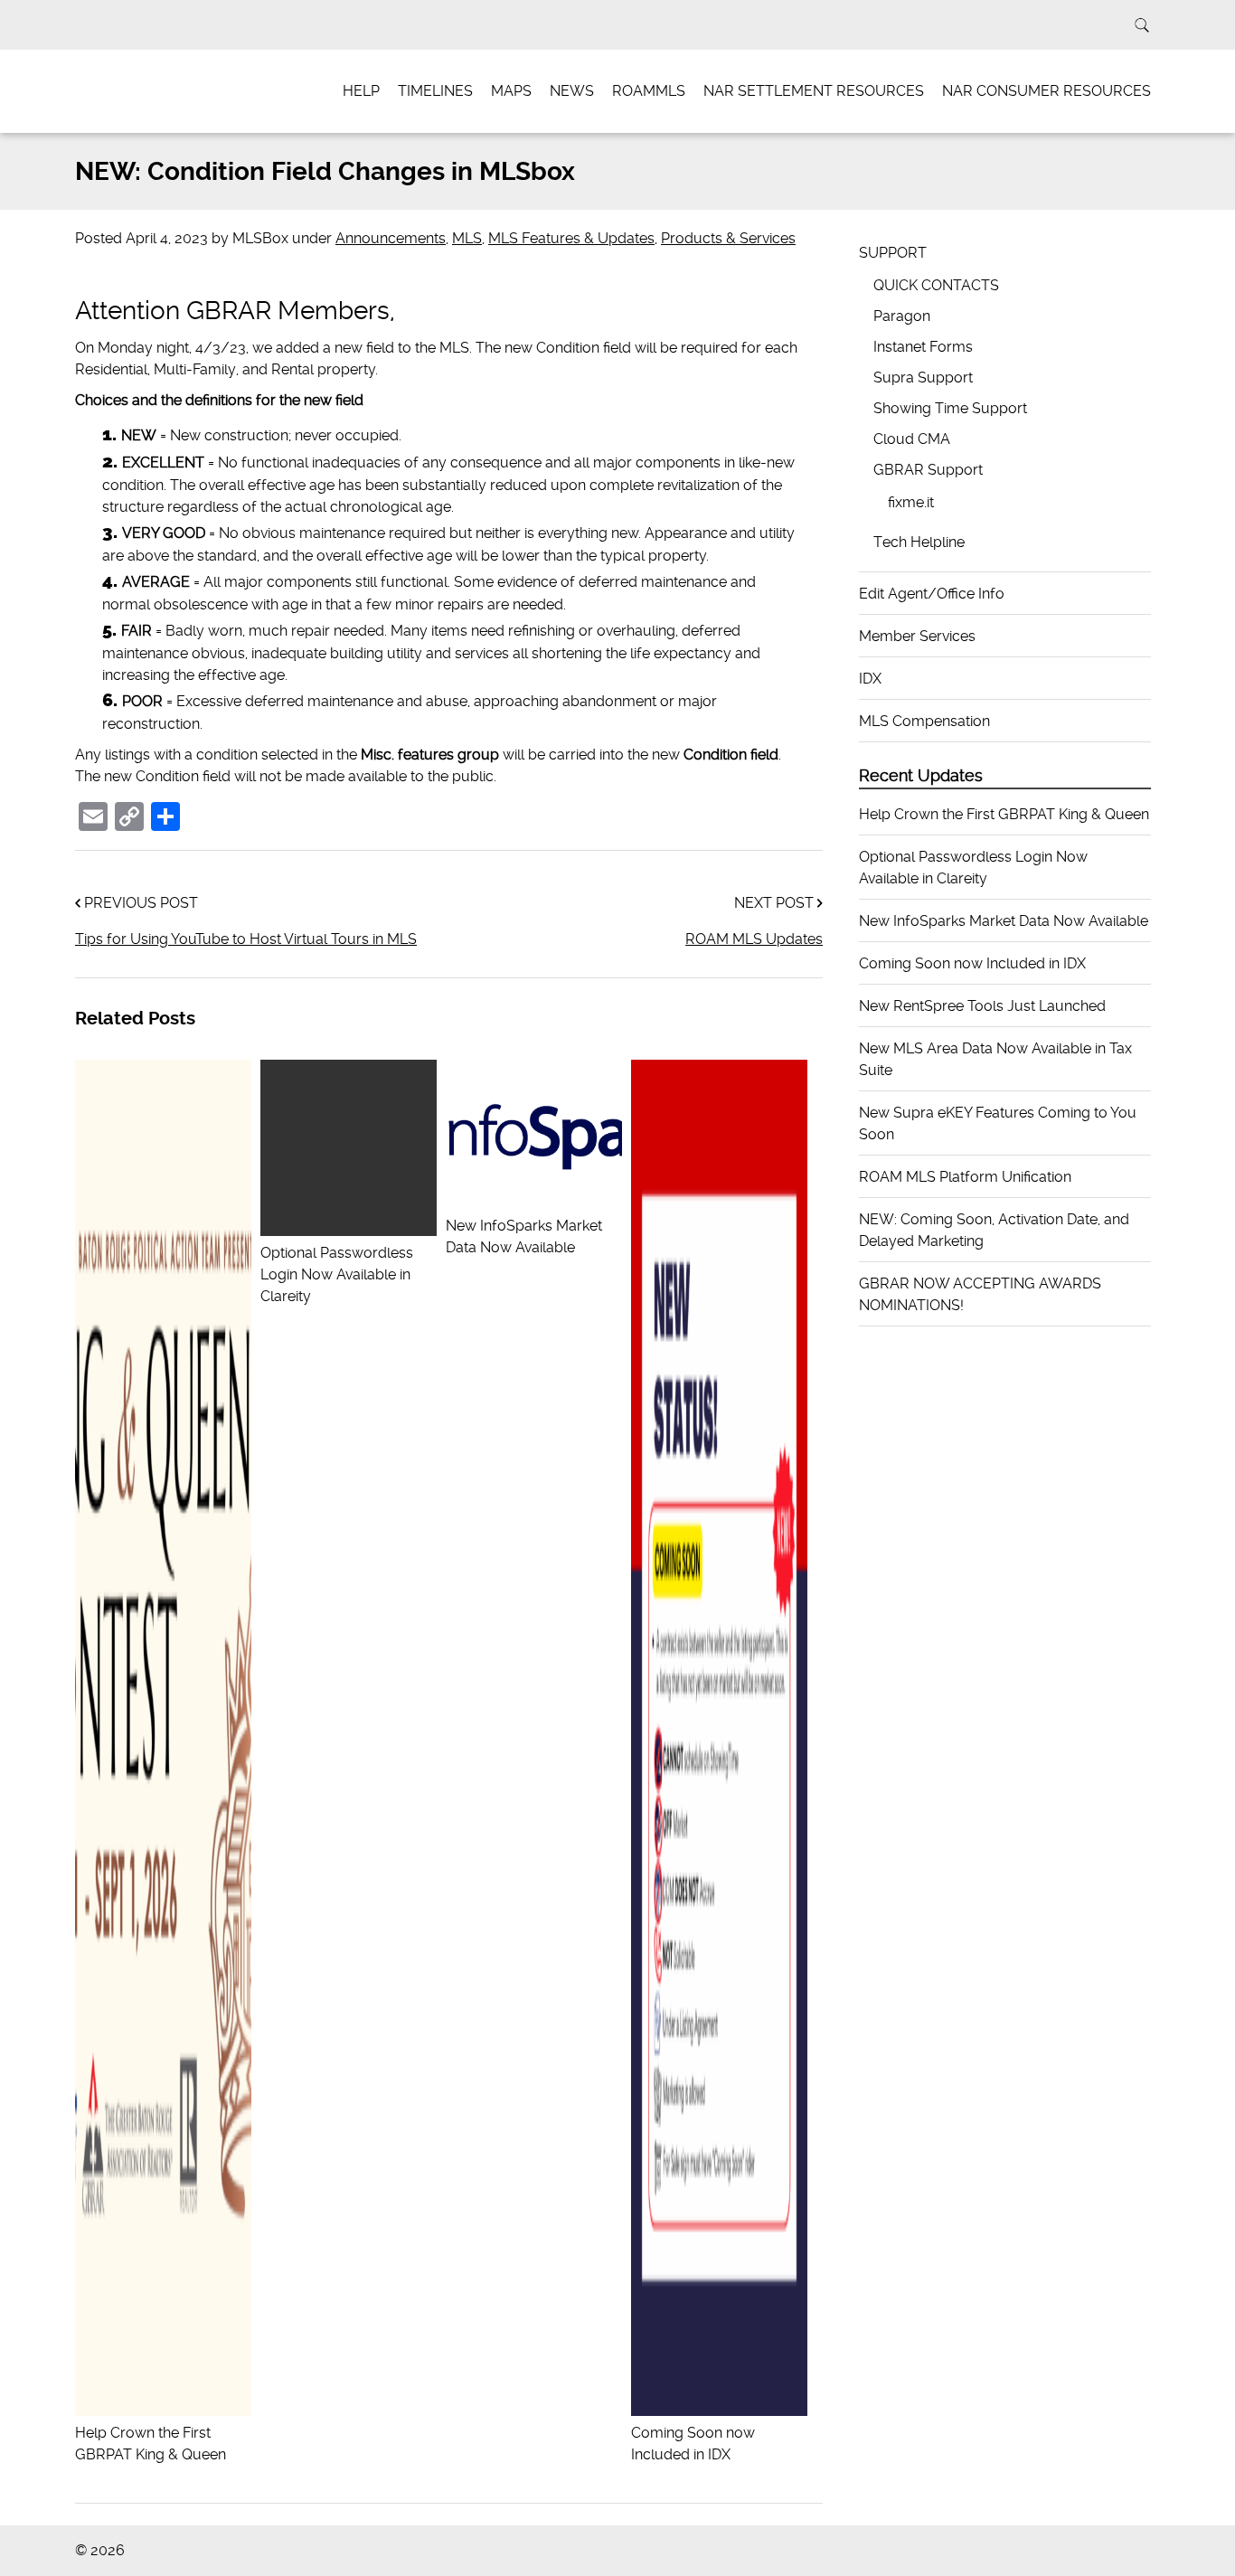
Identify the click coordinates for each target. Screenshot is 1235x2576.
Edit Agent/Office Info (932, 594)
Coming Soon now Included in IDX (693, 2444)
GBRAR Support (928, 470)
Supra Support (923, 377)
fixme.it (911, 502)
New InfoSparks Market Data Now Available (524, 1236)
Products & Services (728, 238)
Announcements (391, 238)
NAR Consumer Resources (1046, 91)
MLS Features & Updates (571, 238)
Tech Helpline (919, 542)
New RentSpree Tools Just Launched (982, 1006)
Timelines (435, 91)
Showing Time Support (950, 408)
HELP (361, 91)
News (572, 91)
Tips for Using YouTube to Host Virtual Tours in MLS (246, 939)
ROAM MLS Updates (754, 939)
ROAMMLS (649, 91)
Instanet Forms (923, 347)
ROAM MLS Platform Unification (965, 1177)
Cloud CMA (912, 439)
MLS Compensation (924, 721)
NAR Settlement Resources (814, 91)
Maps (511, 91)
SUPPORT (893, 253)
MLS (467, 238)
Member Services (917, 636)
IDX (870, 679)
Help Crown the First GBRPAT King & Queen (151, 2444)
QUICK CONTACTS (936, 285)
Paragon (902, 316)
